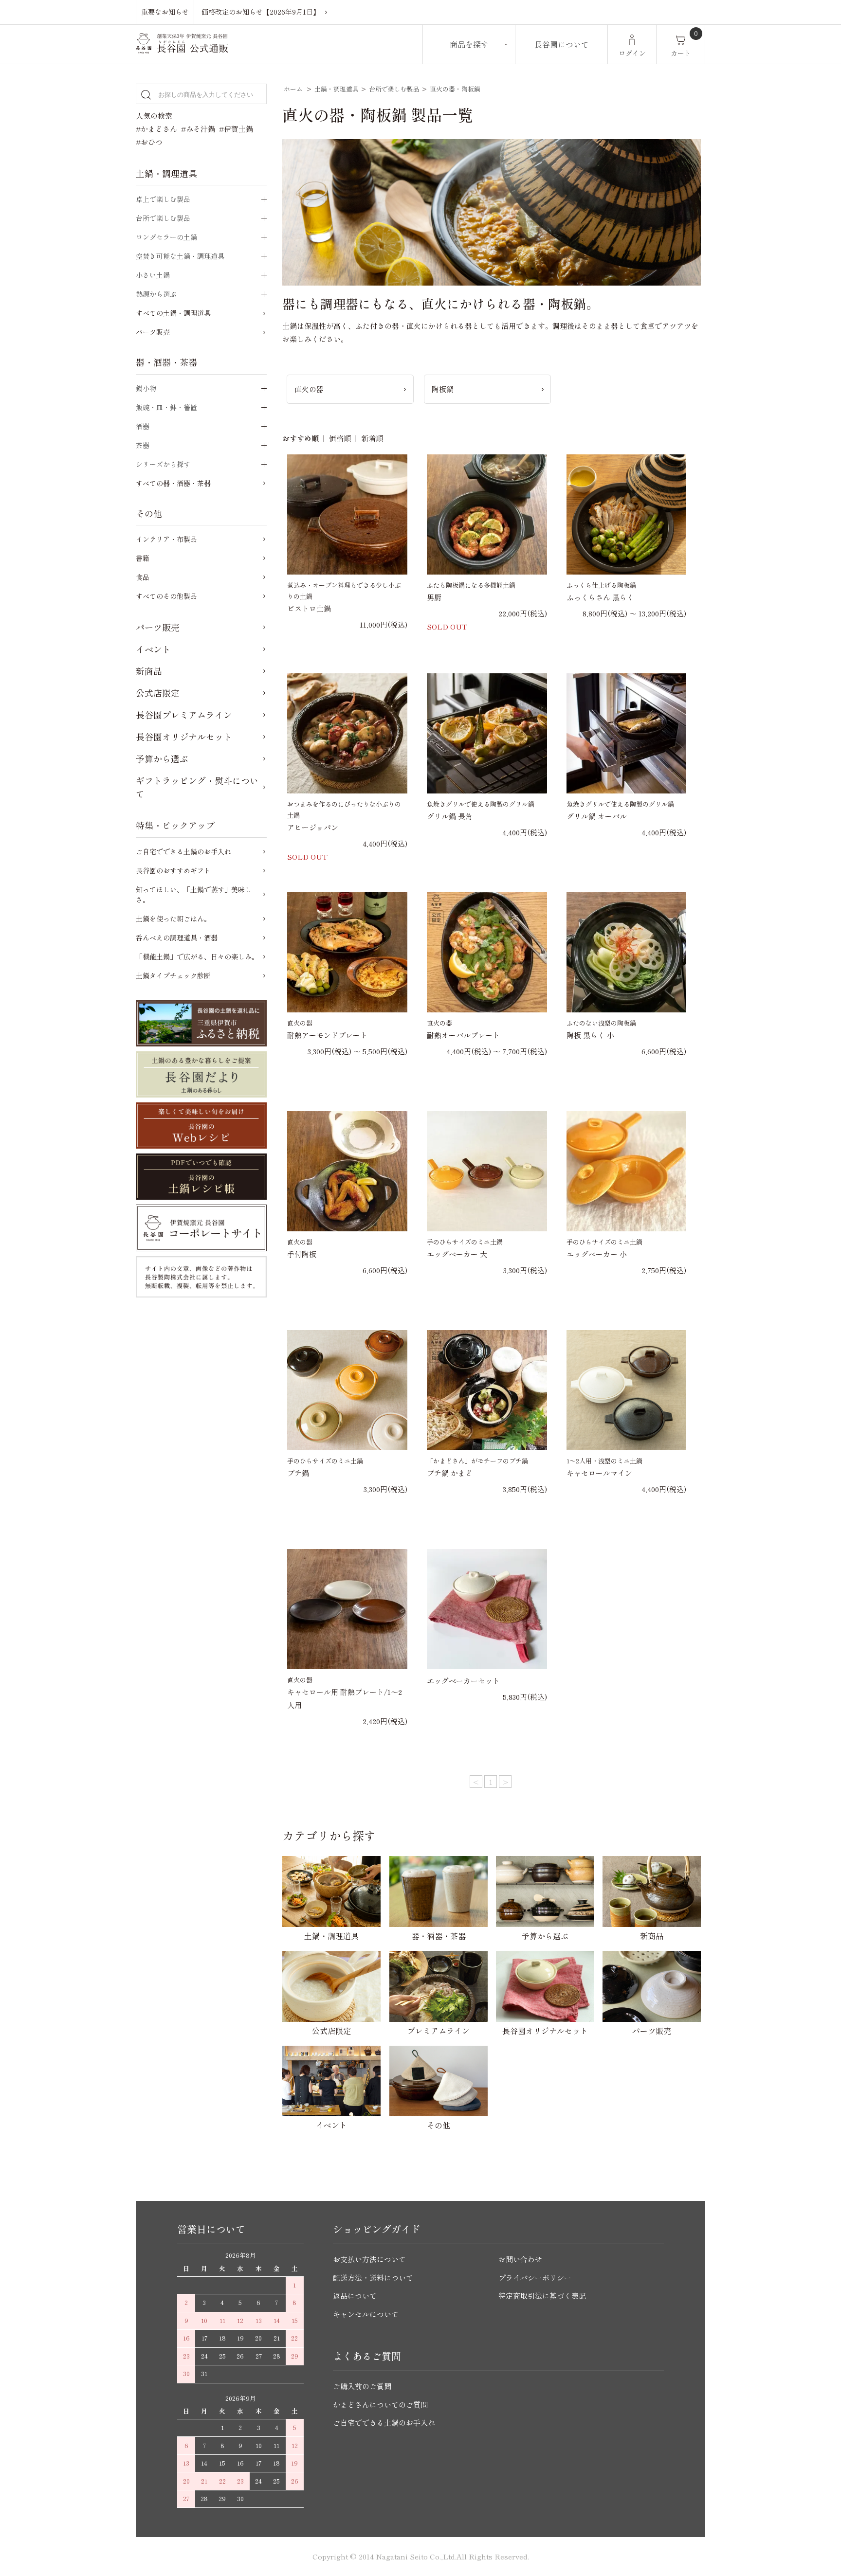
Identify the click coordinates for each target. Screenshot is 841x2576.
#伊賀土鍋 (236, 129)
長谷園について (562, 44)
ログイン (632, 53)
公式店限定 (158, 693)
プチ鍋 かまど (450, 1473)
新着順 (372, 438)
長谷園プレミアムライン (184, 715)
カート (681, 53)
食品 (143, 577)
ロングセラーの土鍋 (166, 237)
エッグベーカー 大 (457, 1254)
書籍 (143, 558)
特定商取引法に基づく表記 (542, 2296)
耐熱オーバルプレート (463, 1035)
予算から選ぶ (162, 758)
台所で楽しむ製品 (394, 89)
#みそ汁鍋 (198, 129)
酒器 (143, 426)
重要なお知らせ (165, 12)
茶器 (143, 445)
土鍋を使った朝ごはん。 (173, 919)
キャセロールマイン (599, 1473)
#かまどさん (156, 129)
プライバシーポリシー (535, 2278)
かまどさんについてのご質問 (380, 2405)
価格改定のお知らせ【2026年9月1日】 (261, 12)
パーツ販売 (153, 332)
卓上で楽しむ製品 (163, 199)
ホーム (293, 89)
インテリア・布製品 (166, 539)
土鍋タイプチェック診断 (173, 975)
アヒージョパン (313, 827)
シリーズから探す (163, 464)
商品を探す (469, 44)
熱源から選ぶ (156, 294)
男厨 (434, 597)
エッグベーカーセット (463, 1681)
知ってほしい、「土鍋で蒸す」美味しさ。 (194, 894)
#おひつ (149, 142)
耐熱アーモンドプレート (327, 1035)
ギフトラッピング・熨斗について (197, 787)
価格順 (340, 438)
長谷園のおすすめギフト (173, 870)
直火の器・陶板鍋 (455, 89)
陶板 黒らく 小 (590, 1035)
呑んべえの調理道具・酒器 (177, 937)
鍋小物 (146, 388)
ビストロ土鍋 (309, 608)
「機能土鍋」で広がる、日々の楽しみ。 (197, 956)
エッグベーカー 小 (597, 1254)
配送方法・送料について (373, 2278)
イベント (153, 649)
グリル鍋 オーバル (597, 816)
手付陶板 (302, 1254)
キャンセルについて (366, 2314)
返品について (355, 2296)
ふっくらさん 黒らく (600, 597)
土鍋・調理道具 (337, 89)
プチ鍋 (298, 1473)
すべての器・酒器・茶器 (173, 483)
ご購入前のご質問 (362, 2386)
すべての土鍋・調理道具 (173, 313)
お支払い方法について (369, 2259)
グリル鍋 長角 (450, 816)
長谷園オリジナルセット (184, 737)
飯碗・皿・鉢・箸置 (166, 407)
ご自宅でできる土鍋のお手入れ (183, 851)
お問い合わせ (520, 2259)
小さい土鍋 (153, 275)
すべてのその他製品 (166, 596)
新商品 (149, 671)
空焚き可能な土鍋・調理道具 (180, 256)
